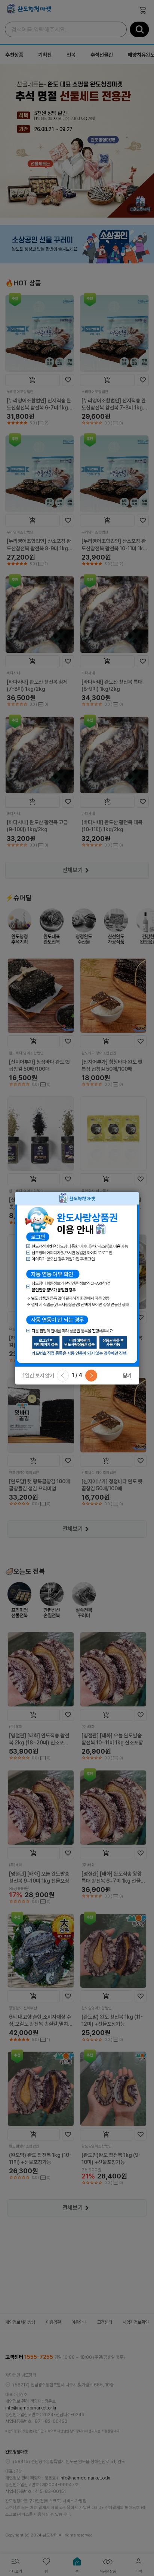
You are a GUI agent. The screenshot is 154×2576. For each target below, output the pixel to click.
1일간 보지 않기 (38, 1376)
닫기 (127, 1376)
